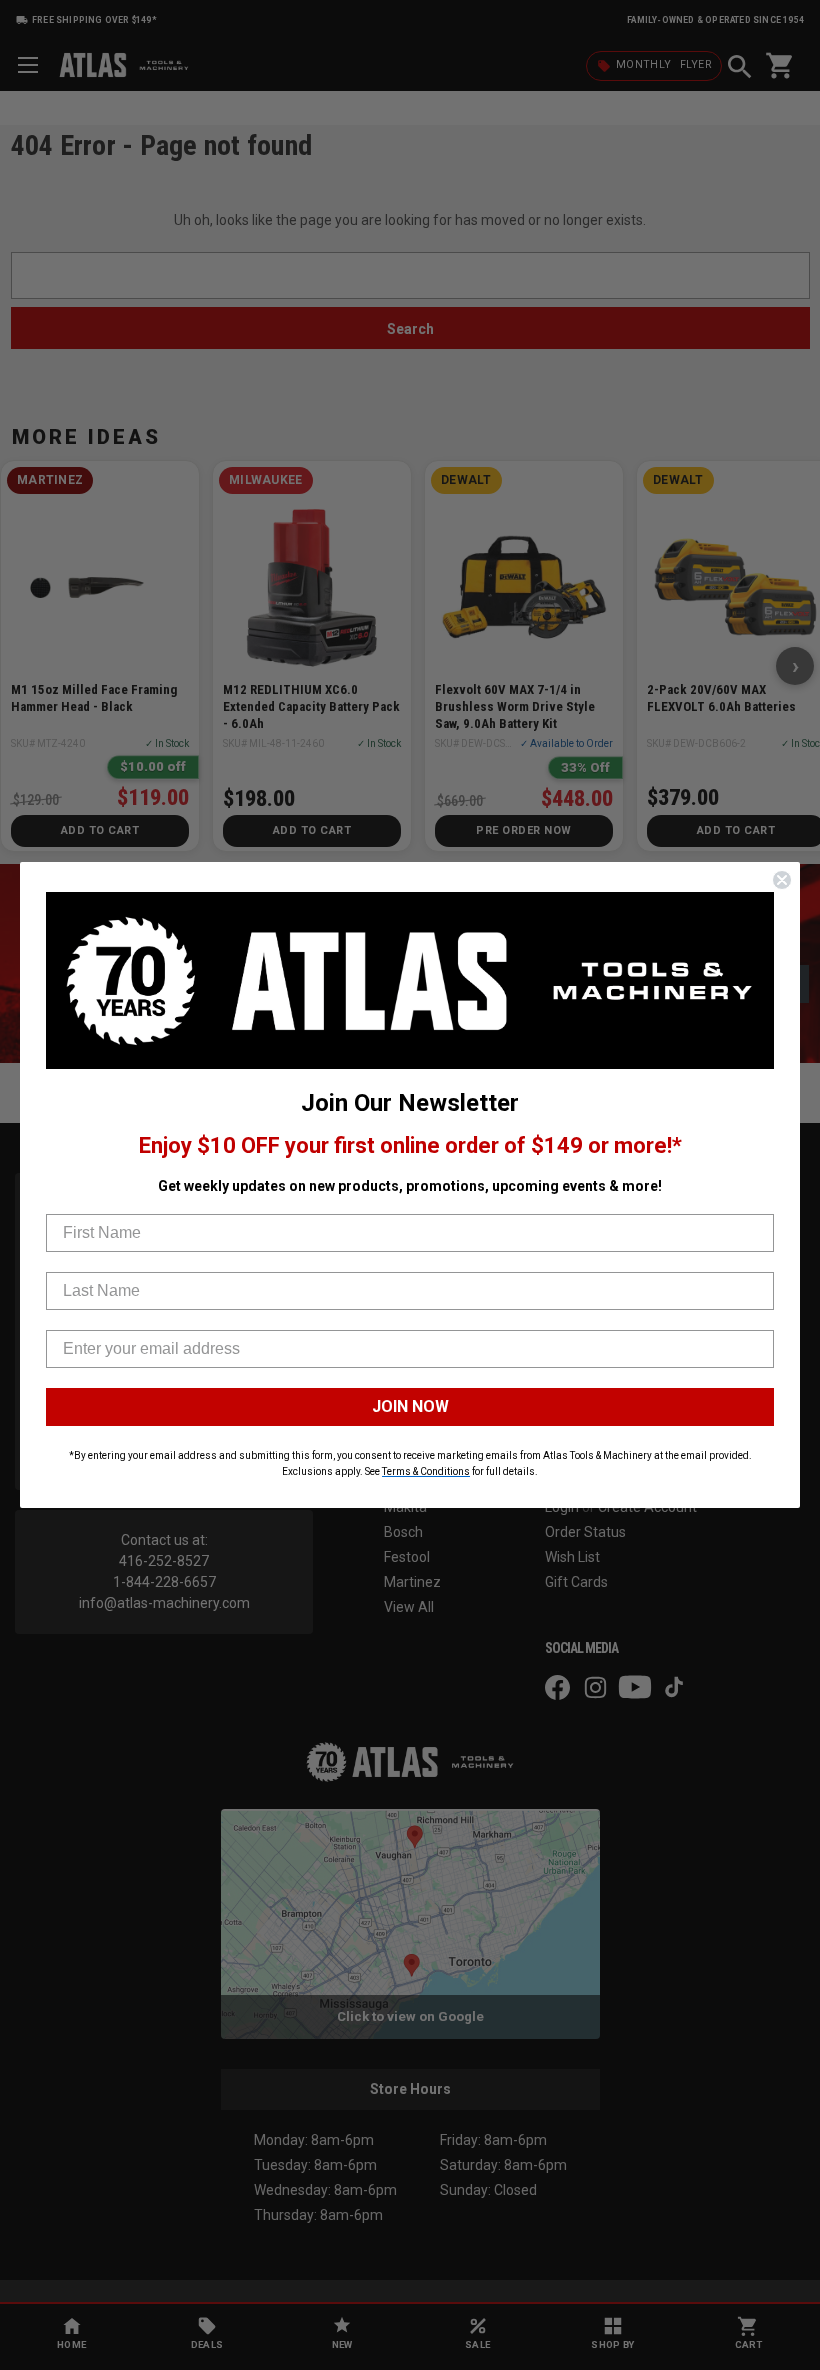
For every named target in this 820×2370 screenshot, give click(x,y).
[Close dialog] (782, 880)
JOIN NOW (410, 1406)
